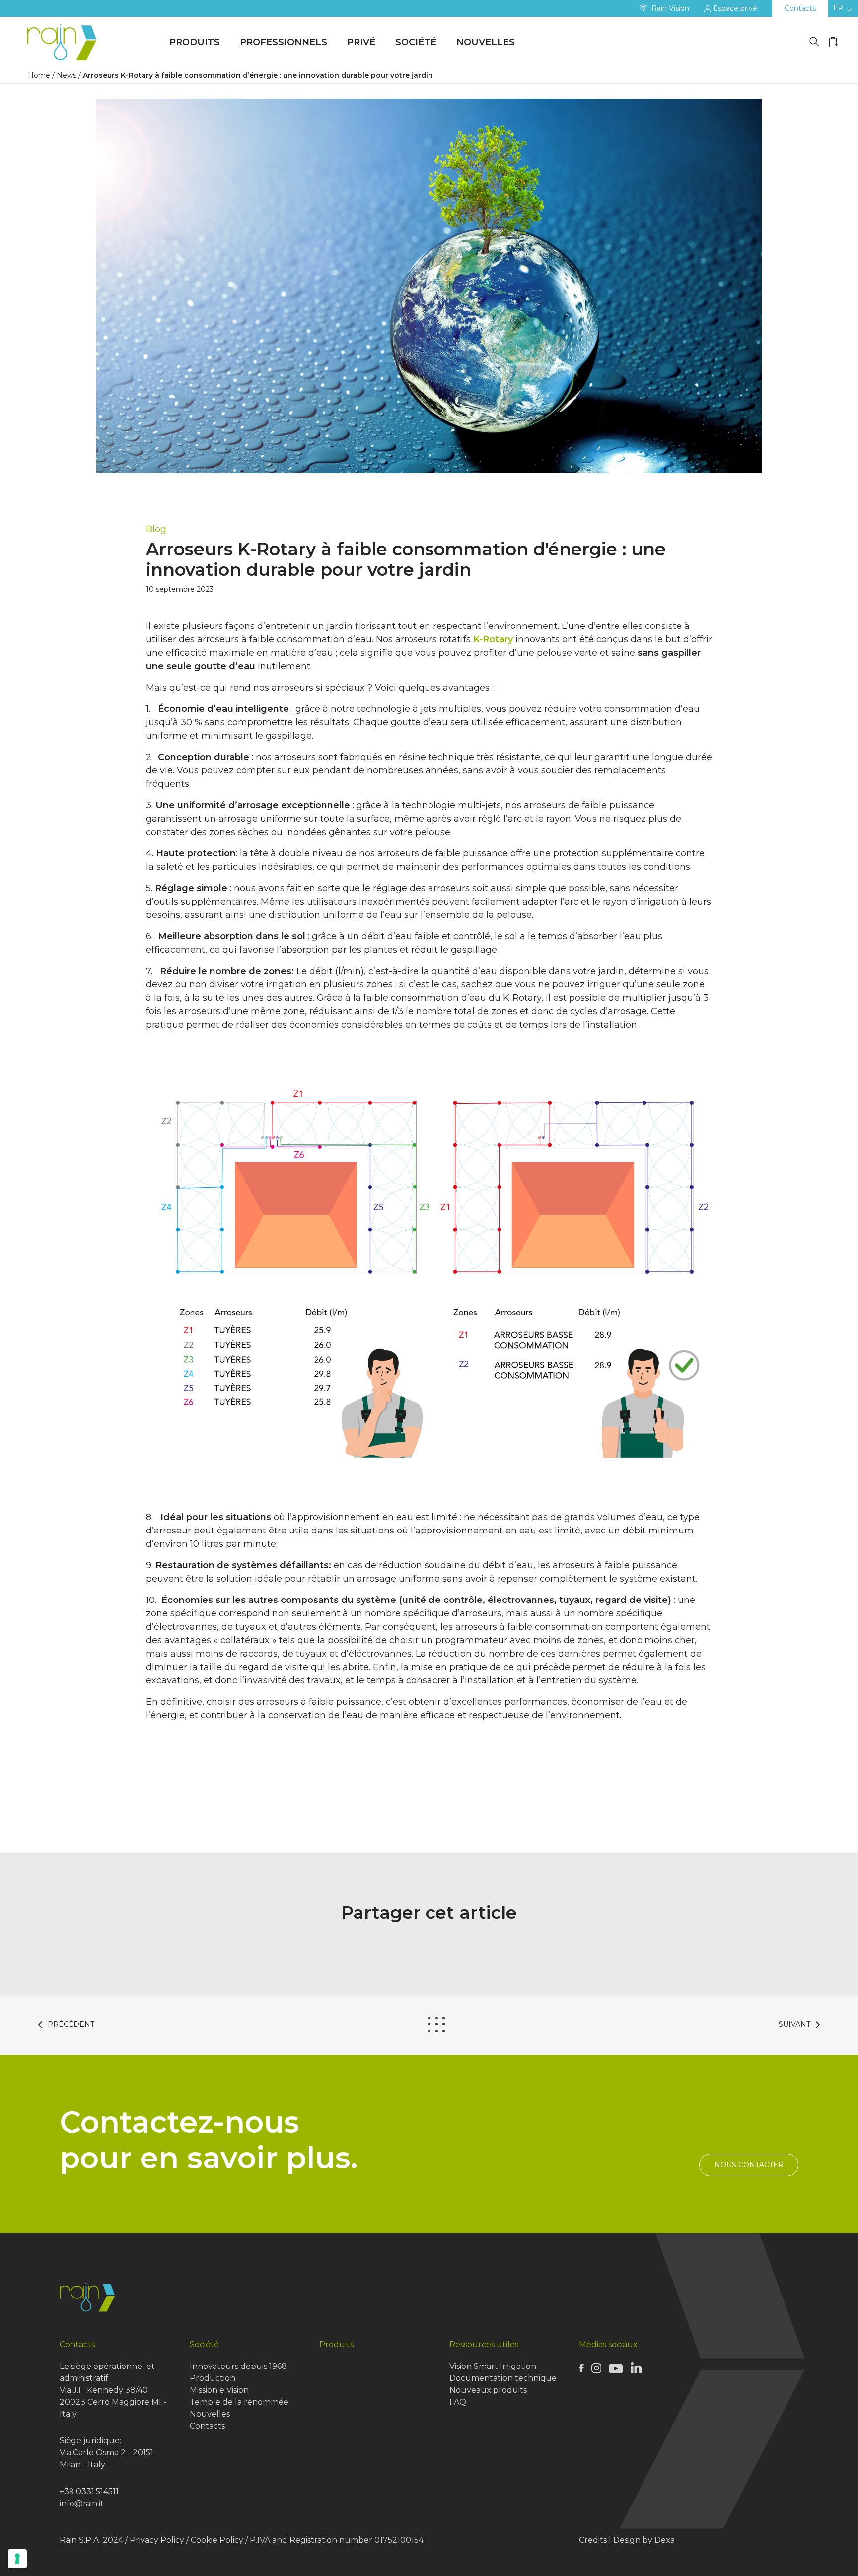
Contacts (800, 8)
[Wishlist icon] (834, 42)
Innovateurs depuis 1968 (238, 2366)
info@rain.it (82, 2503)
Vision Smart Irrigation (493, 2366)
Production (213, 2378)
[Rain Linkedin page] (636, 2367)
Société (416, 42)
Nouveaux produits (488, 2390)
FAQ (458, 2402)
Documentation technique (503, 2378)
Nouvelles (486, 42)
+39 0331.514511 (89, 2491)
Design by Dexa (644, 2540)
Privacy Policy (157, 2540)
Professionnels (284, 42)
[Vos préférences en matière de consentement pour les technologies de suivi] (17, 2559)
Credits (593, 2540)
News (67, 75)
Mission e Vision (219, 2390)
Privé (361, 42)
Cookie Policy (217, 2540)
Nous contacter (749, 2165)
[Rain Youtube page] (616, 2368)
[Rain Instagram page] (596, 2368)
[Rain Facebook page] (581, 2367)
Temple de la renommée (239, 2402)
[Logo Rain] (65, 42)
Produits (195, 42)
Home (39, 75)
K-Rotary (493, 639)
